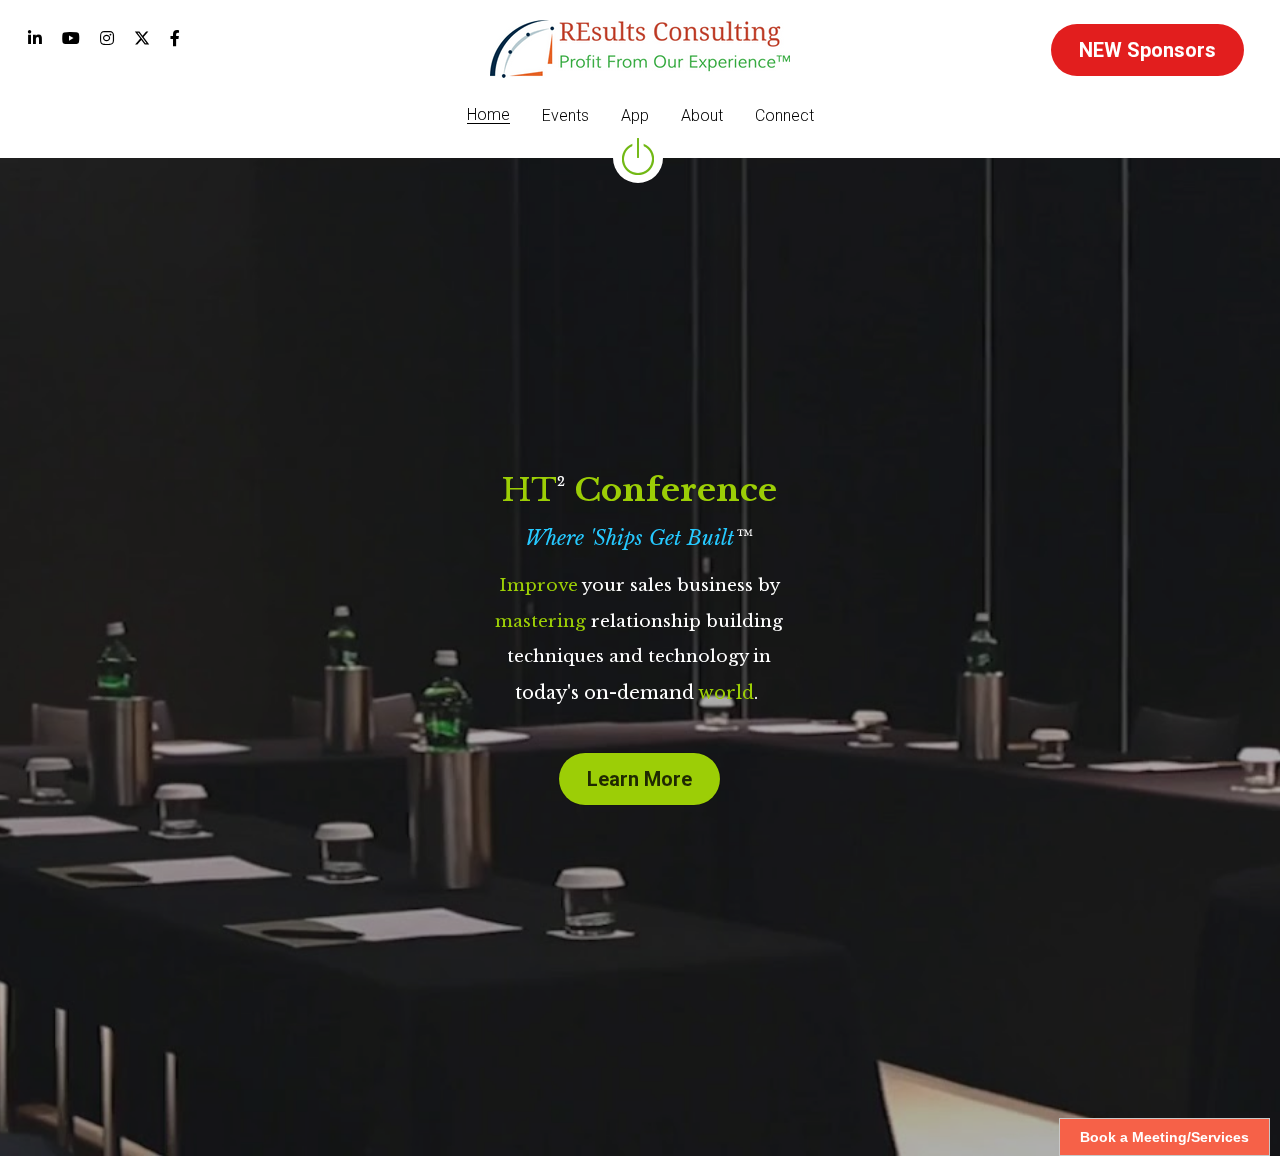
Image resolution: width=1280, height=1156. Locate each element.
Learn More (639, 779)
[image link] (640, 47)
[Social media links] (35, 38)
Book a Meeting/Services (1164, 1137)
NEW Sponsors (1147, 50)
